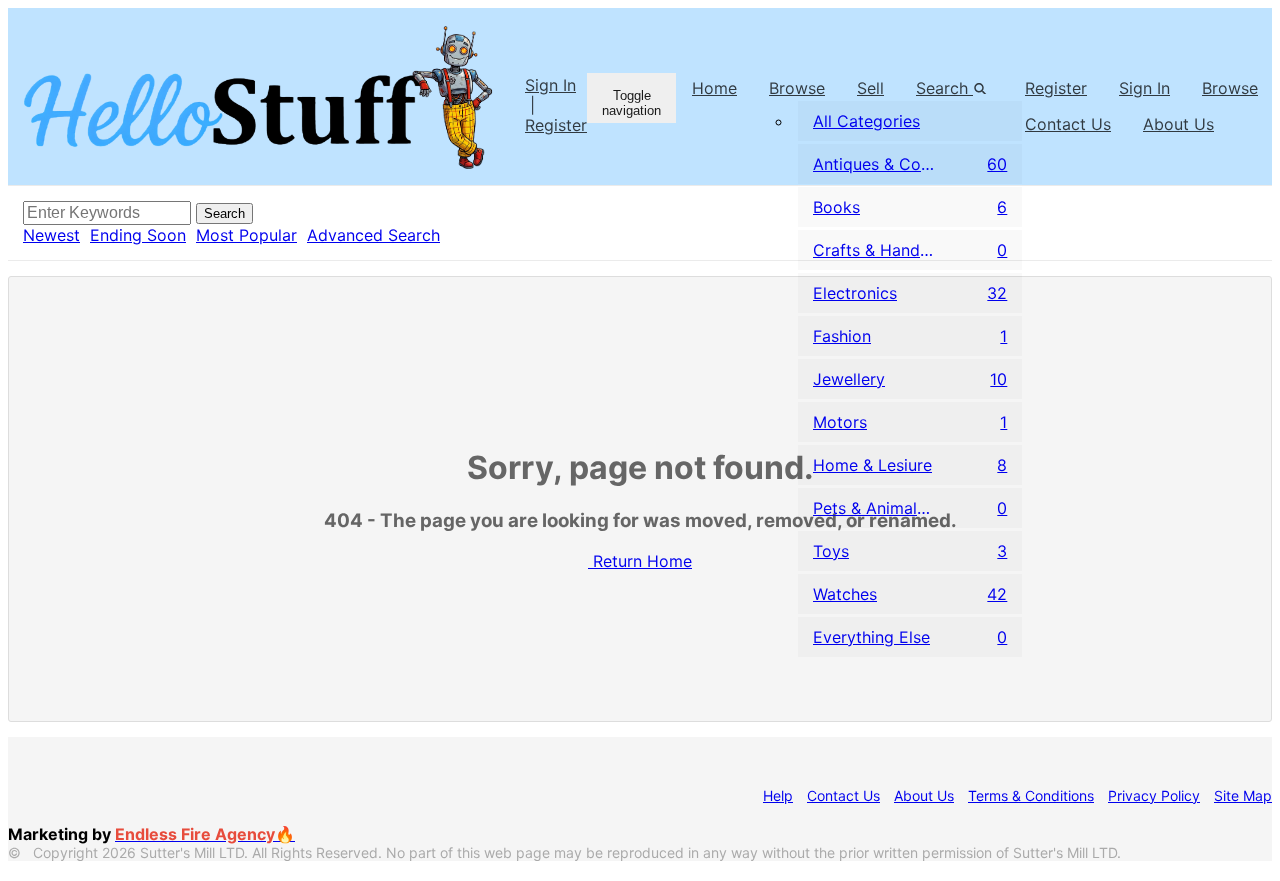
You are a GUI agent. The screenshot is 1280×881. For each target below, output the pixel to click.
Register (556, 125)
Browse (797, 88)
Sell (870, 88)
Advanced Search (373, 235)
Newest (51, 235)
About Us (924, 795)
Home (714, 88)
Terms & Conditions (1031, 795)
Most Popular (246, 235)
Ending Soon (138, 235)
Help (778, 795)
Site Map (1243, 795)
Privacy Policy (1154, 795)
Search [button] (944, 88)
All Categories (866, 121)
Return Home (642, 561)
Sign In (550, 85)
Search (224, 213)
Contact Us (843, 795)
